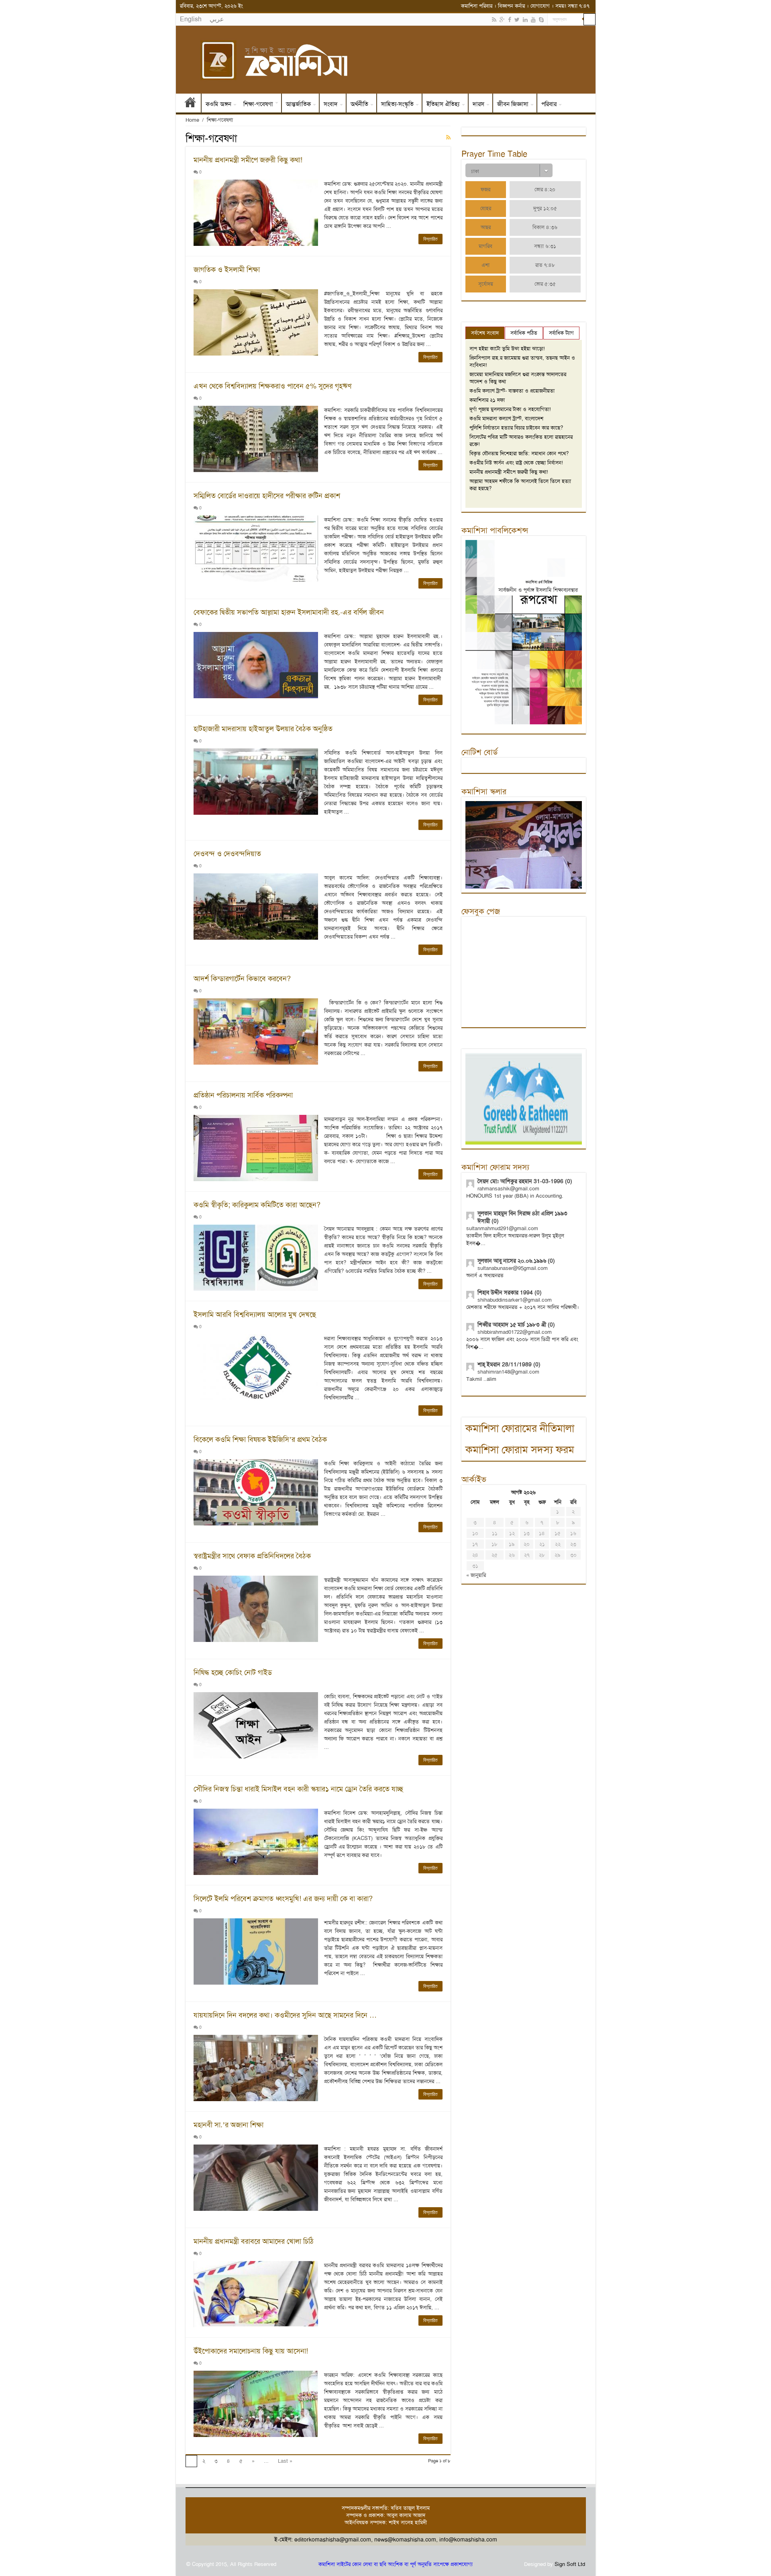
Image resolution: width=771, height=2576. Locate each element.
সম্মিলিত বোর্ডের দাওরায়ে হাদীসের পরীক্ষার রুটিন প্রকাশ (267, 496)
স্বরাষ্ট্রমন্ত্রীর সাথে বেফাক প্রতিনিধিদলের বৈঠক (252, 1556)
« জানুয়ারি (476, 1575)
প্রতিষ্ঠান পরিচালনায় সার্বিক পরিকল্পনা (243, 1095)
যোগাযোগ (540, 6)
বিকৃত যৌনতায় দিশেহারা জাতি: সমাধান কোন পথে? (519, 453)
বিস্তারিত (430, 239)
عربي (217, 19)
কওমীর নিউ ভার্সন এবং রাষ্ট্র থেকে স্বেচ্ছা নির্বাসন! (516, 463)
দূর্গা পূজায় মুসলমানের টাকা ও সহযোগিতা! (510, 409)
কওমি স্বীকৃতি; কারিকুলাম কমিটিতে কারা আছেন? (257, 1205)
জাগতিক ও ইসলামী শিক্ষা (227, 270)
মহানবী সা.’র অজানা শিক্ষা (228, 2125)
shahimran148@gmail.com (508, 1372)
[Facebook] (510, 20)
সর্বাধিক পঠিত (524, 333)
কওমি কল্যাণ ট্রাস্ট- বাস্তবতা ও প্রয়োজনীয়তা (512, 391)
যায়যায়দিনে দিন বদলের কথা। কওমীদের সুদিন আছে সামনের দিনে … (285, 2015)
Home (192, 120)
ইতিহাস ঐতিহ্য (443, 104)
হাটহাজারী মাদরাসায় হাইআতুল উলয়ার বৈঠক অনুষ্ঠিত (263, 729)
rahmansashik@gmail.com (508, 1189)
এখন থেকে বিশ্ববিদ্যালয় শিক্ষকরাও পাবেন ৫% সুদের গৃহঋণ (272, 386)
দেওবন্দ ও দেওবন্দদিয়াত (227, 854)
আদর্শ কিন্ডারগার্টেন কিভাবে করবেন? (242, 979)
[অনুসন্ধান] (589, 19)
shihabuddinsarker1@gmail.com (515, 1300)
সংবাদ (331, 104)
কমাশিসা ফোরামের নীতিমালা (520, 1428)
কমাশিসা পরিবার (477, 6)
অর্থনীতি (359, 104)
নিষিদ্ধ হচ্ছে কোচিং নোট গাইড (233, 1672)
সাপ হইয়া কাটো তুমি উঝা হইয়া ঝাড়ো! (507, 349)
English (191, 19)
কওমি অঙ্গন (218, 104)
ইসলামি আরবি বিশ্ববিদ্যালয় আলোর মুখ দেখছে (255, 1315)
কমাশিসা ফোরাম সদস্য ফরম (520, 1450)
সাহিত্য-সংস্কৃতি (397, 104)
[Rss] (494, 20)
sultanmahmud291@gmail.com (502, 1228)
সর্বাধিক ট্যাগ (561, 333)
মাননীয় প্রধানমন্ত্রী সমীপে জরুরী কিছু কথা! (248, 160)
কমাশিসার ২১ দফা (487, 400)
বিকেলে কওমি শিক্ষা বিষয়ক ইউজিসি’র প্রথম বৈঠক (260, 1439)
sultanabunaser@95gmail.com (513, 1268)
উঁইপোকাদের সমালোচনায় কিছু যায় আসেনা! (251, 2351)
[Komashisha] (386, 60)
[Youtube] (533, 20)
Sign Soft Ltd (570, 2564)
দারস (478, 104)
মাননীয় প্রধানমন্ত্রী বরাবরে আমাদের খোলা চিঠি (254, 2241)
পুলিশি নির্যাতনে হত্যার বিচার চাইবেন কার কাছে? (516, 428)
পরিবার (549, 104)
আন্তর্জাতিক (298, 104)
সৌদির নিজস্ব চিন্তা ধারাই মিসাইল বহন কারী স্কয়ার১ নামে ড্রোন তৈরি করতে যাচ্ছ (298, 1789)
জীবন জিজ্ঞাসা (513, 104)
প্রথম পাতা (190, 104)
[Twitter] (517, 20)
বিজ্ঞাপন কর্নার (511, 6)
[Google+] (502, 20)
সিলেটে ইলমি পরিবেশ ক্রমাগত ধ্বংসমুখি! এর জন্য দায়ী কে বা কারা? (283, 1899)
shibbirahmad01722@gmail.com (515, 1332)
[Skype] (541, 20)
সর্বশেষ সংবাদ (485, 333)
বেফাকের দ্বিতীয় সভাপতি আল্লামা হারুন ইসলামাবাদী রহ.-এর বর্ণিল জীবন (289, 612)
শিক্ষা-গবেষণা (258, 104)
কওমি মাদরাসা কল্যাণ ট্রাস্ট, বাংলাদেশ (506, 418)
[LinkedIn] (525, 20)
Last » (285, 2461)
